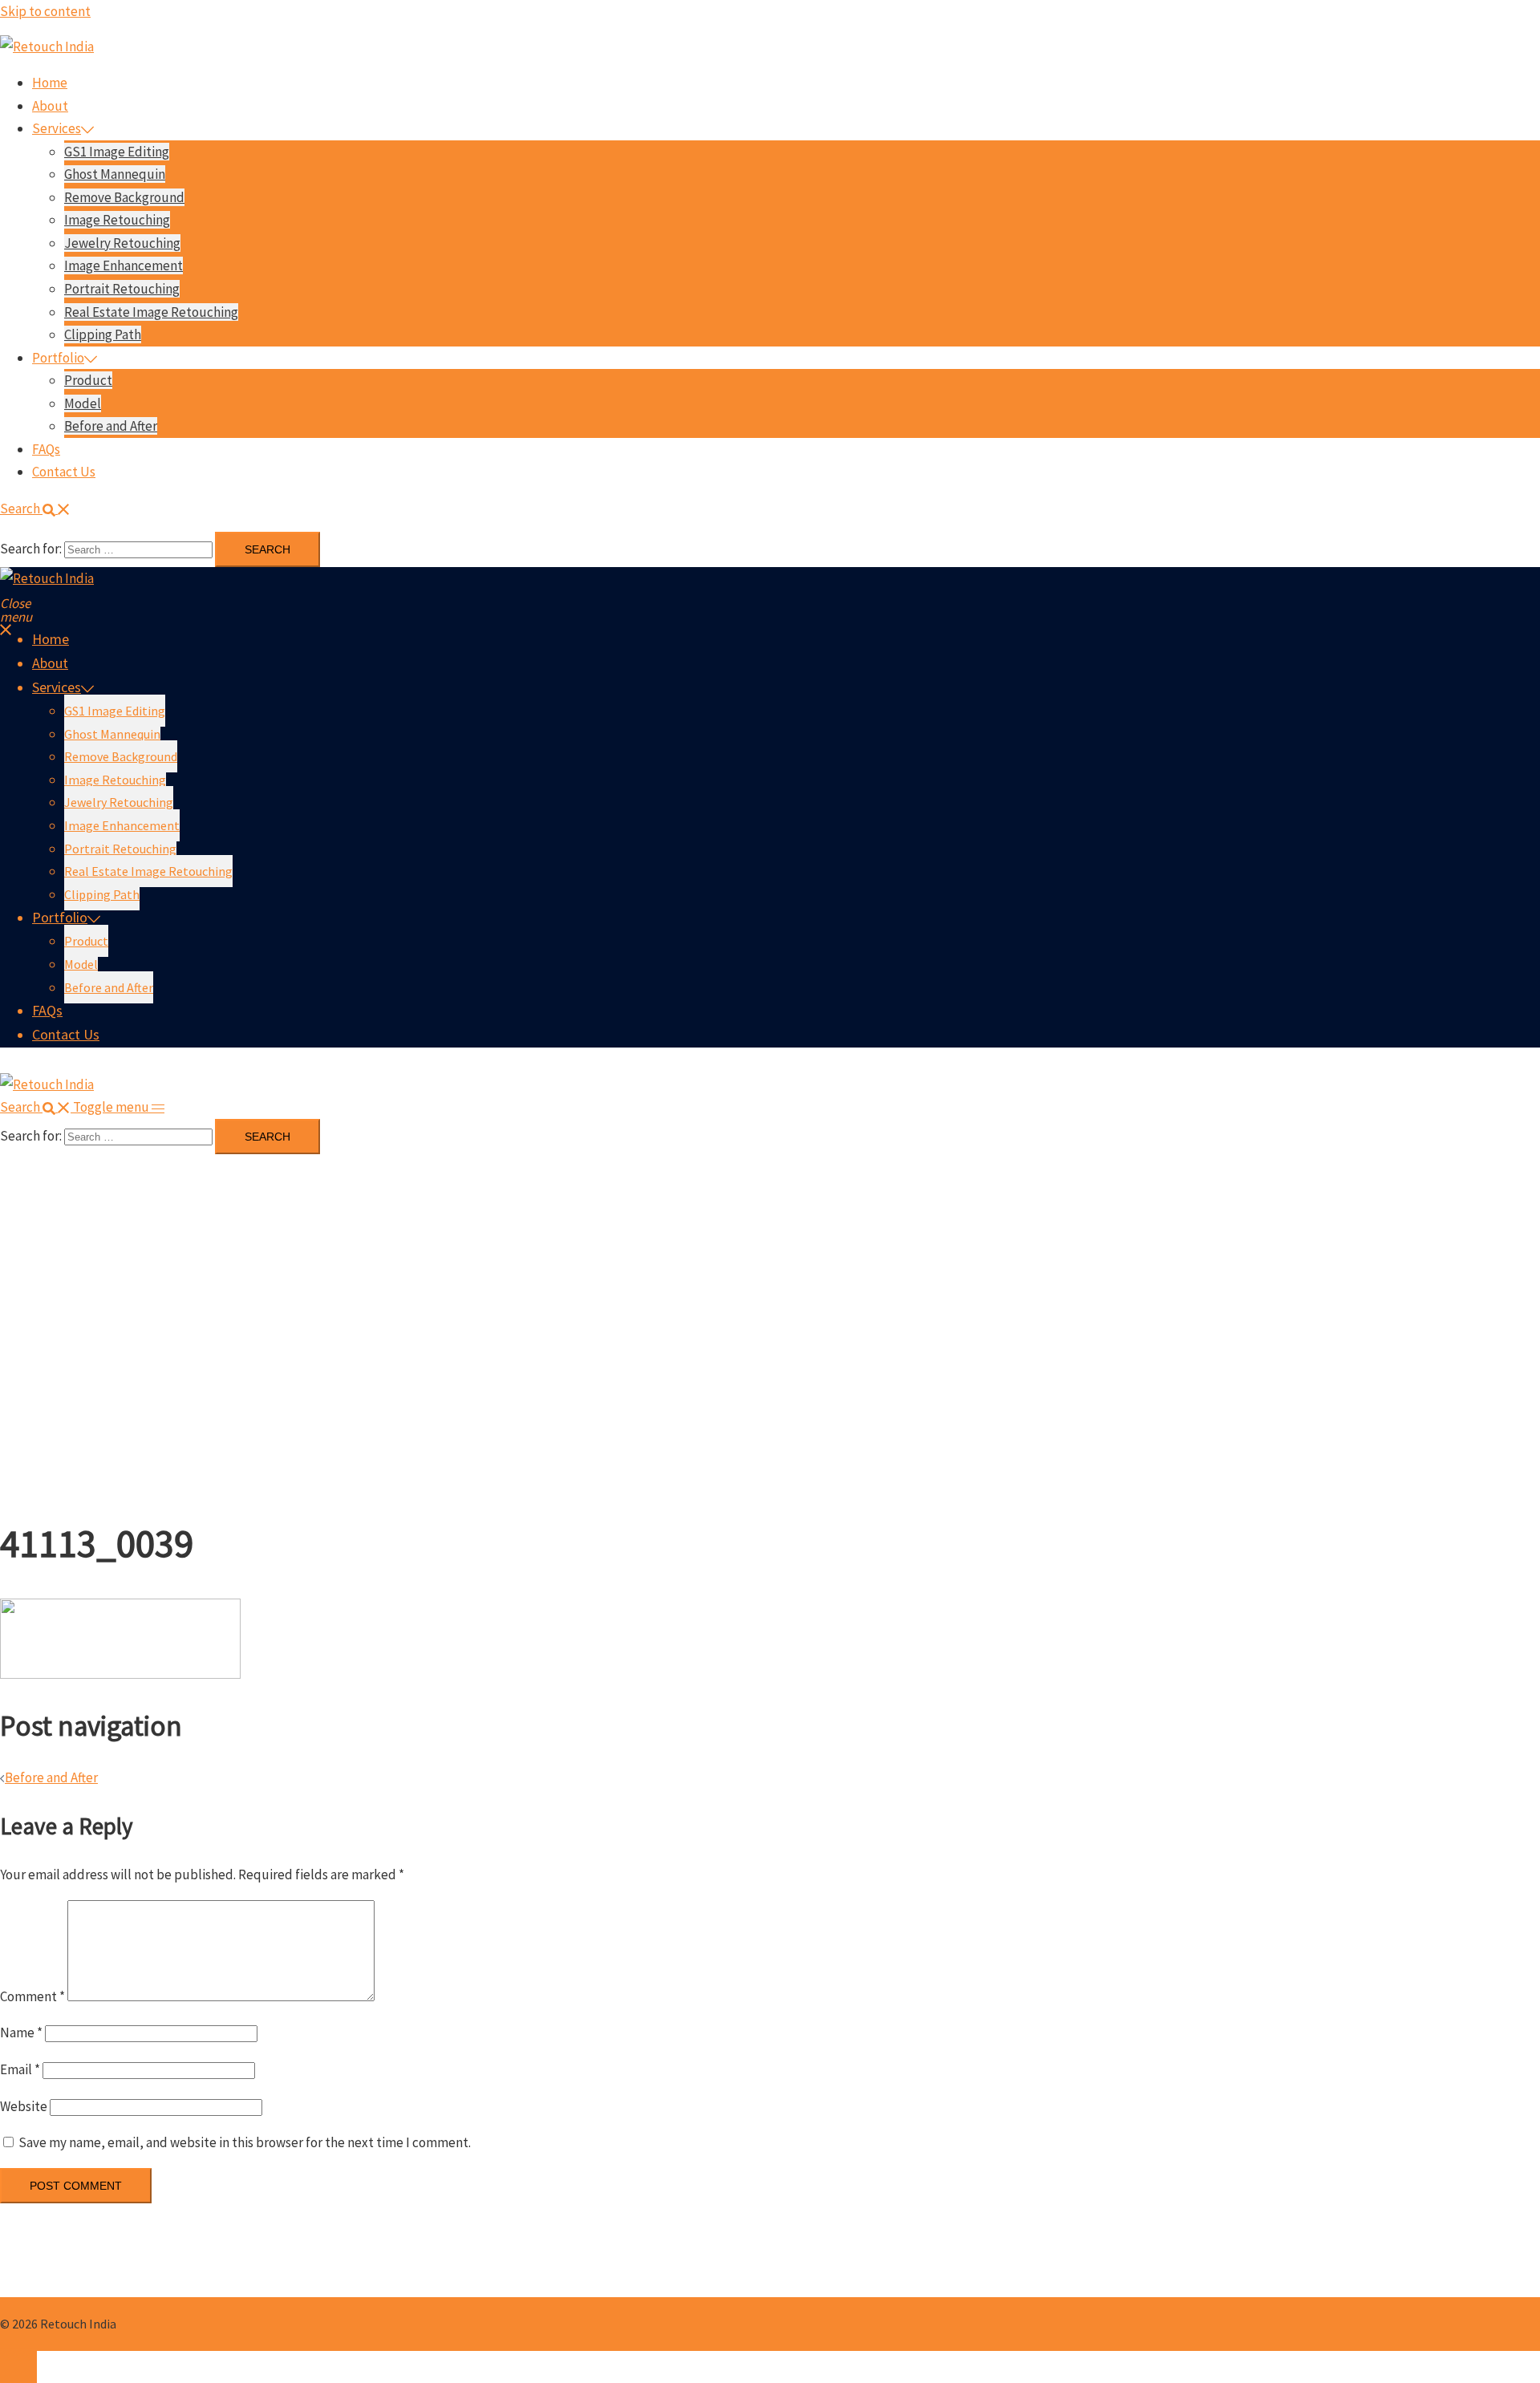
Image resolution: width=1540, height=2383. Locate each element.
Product (88, 380)
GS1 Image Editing (117, 152)
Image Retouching (117, 220)
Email (20, 2069)
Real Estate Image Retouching (151, 312)
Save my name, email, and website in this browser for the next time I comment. (245, 2142)
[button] (35, 509)
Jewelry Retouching (122, 243)
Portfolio (58, 358)
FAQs (46, 449)
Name (21, 2032)
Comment (32, 1996)
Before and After (111, 426)
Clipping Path (103, 334)
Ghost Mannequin (115, 174)
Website (24, 2106)
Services (57, 128)
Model (83, 403)
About (50, 106)
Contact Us (64, 472)
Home (50, 83)
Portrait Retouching (122, 289)
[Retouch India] (47, 47)
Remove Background (124, 197)
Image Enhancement (124, 265)
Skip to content (45, 11)
